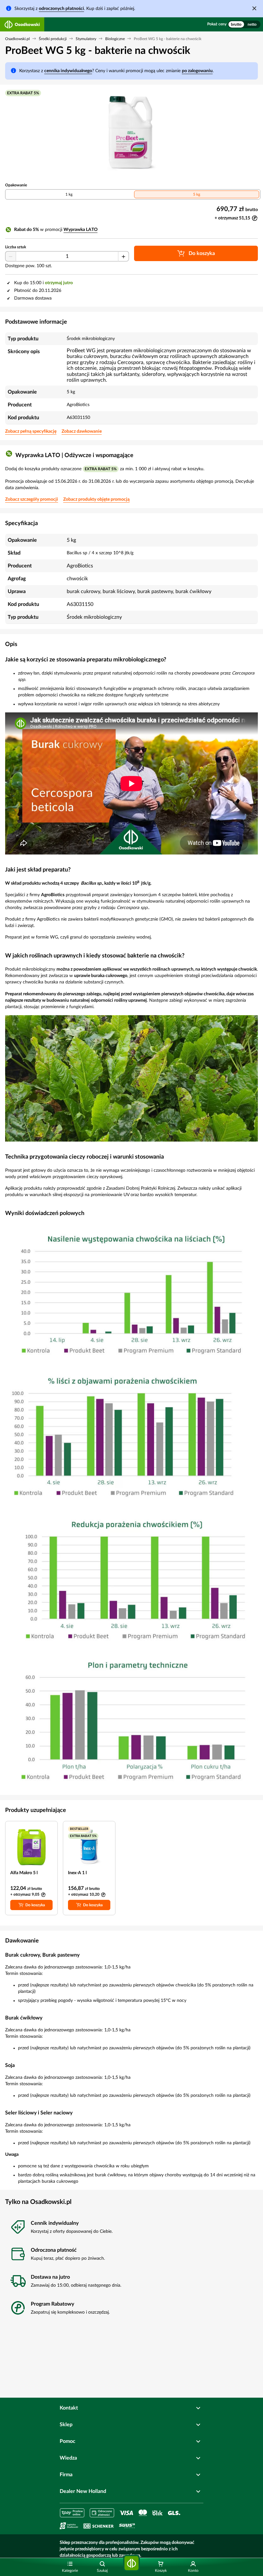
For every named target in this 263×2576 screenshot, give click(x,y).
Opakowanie (16, 185)
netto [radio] (252, 24)
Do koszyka (35, 1905)
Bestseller (79, 1829)
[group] (244, 24)
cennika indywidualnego (68, 71)
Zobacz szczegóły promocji (32, 499)
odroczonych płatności (61, 9)
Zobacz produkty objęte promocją (96, 499)
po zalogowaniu (197, 71)
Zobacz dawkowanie (82, 431)
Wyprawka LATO (81, 230)
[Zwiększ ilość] (123, 257)
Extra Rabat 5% (23, 93)
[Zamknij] (254, 8)
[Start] (131, 2563)
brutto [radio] (236, 24)
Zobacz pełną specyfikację (31, 431)
